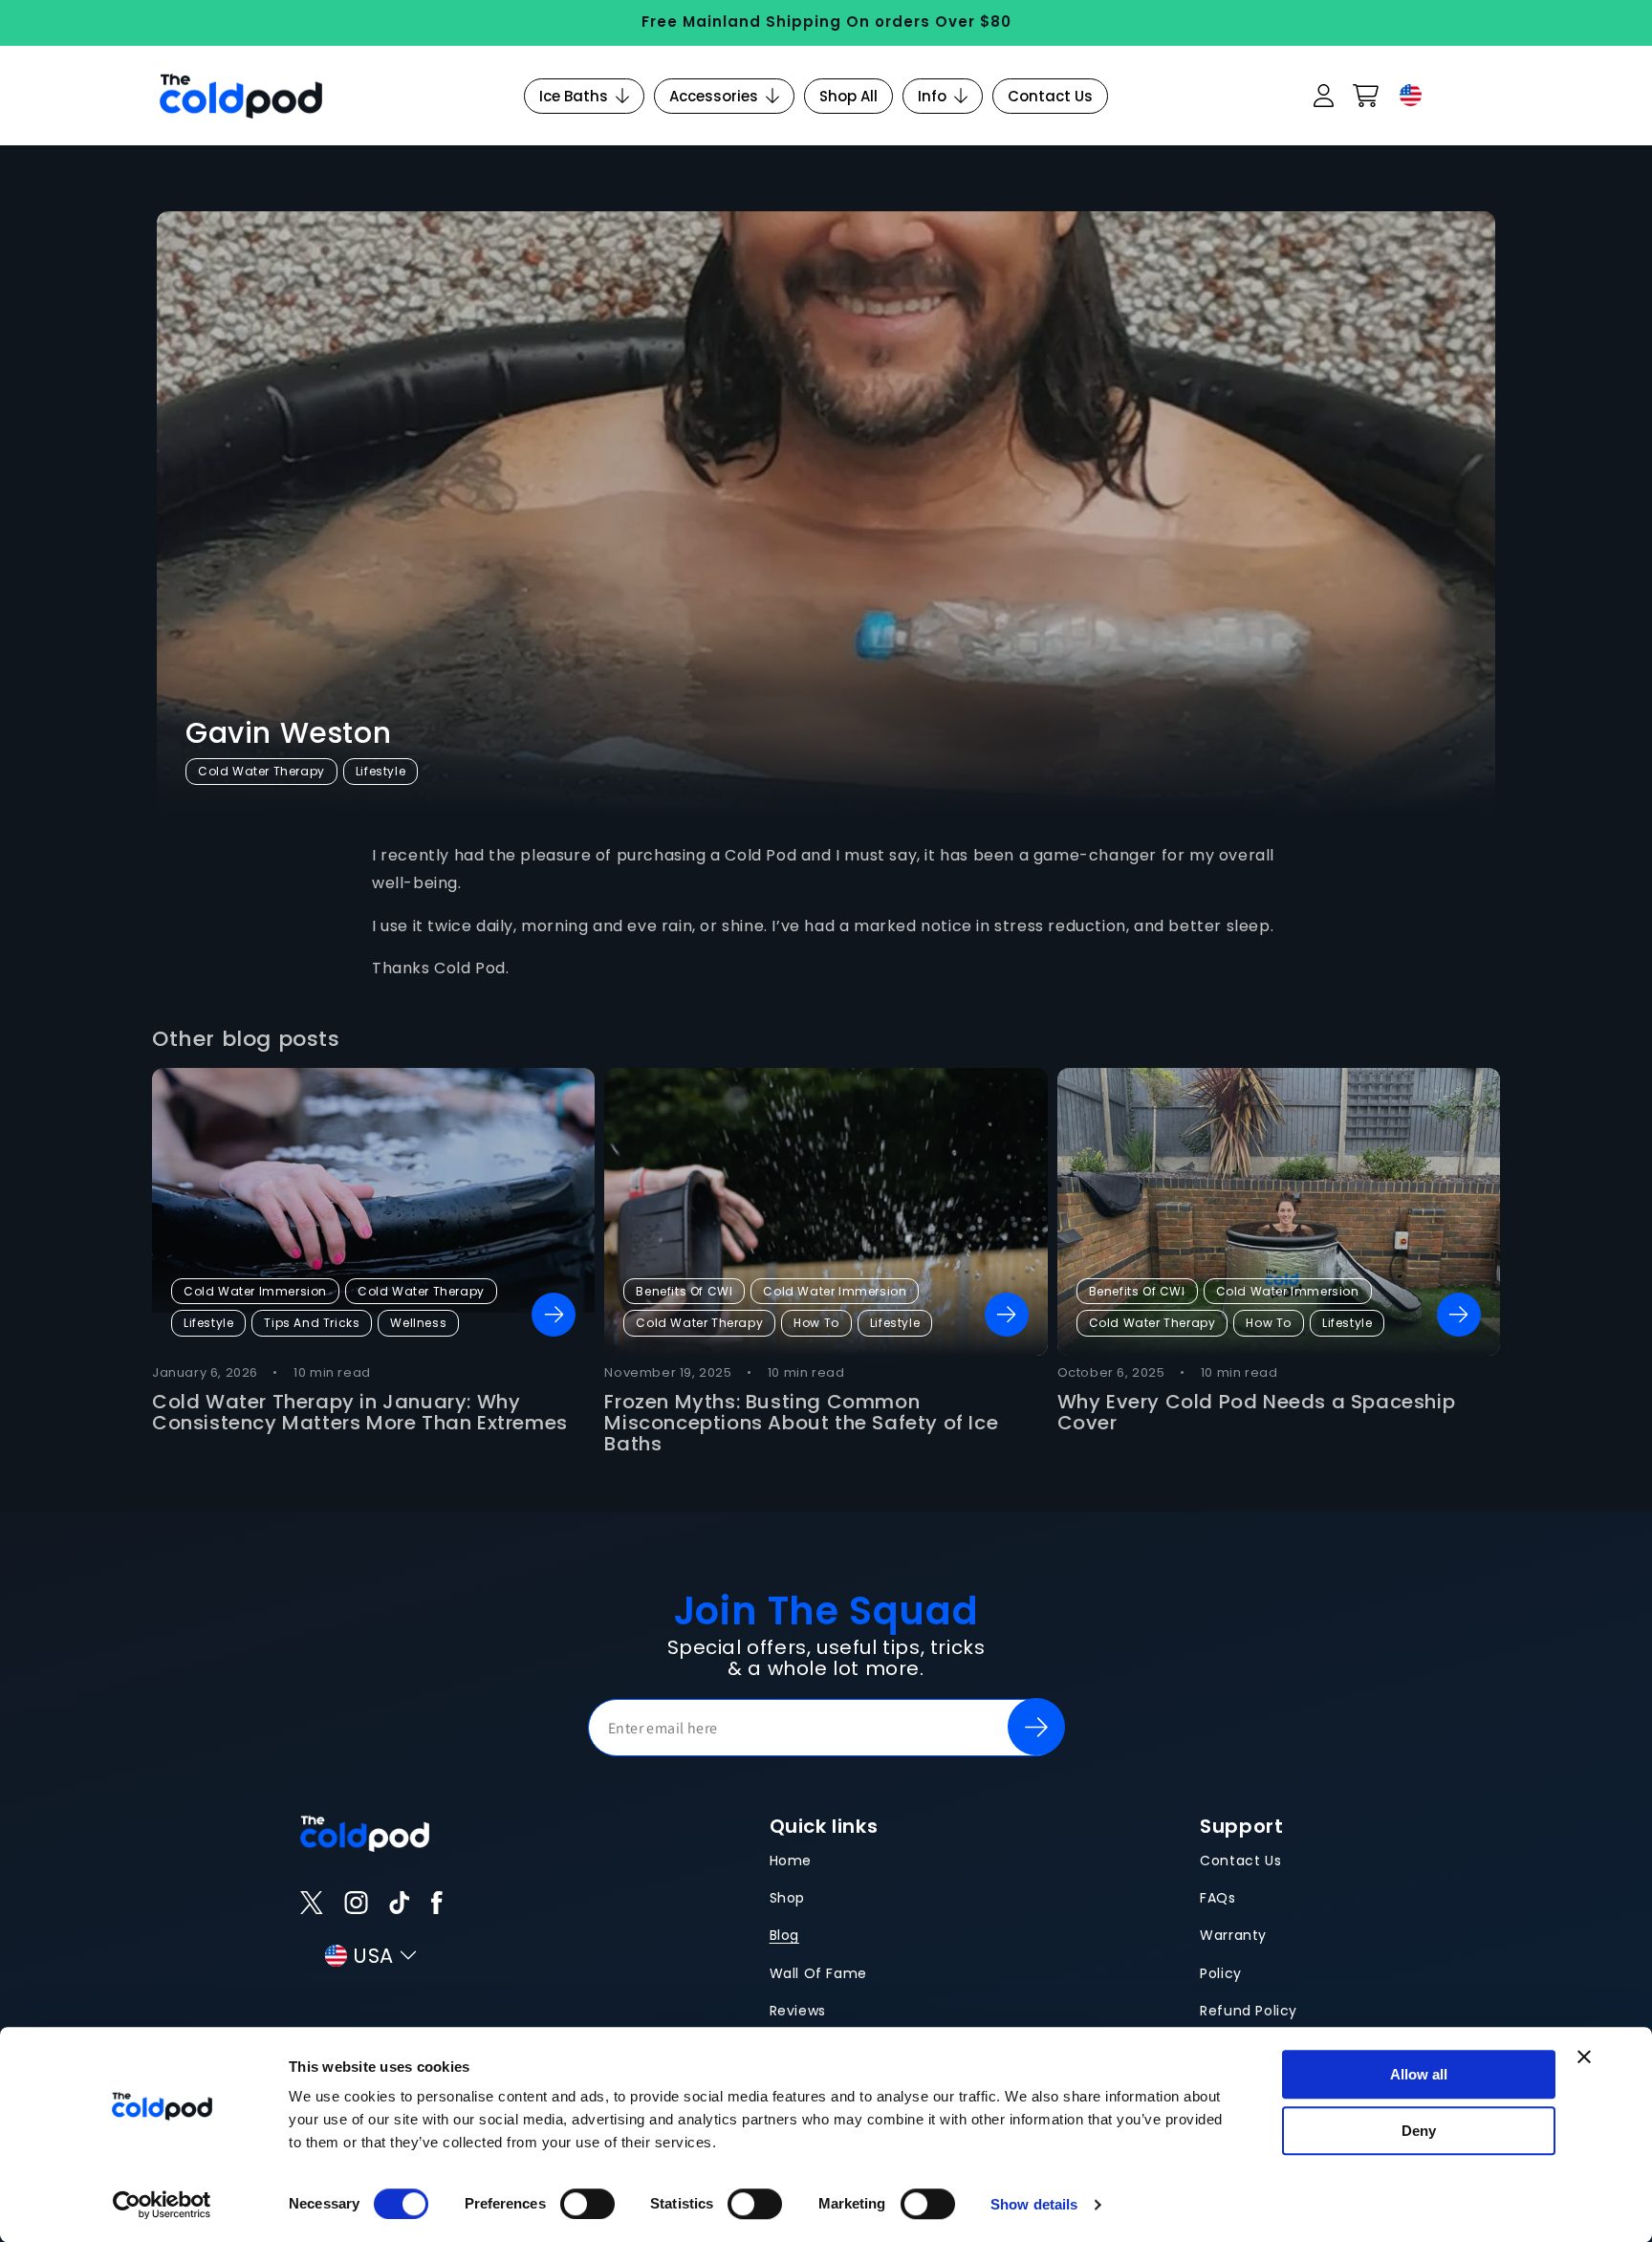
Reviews (798, 2011)
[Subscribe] (1036, 1727)
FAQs (1217, 1898)
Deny (1419, 2131)
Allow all (1419, 2074)
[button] (1365, 96)
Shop (787, 1898)
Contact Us (1240, 1861)
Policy (1221, 1973)
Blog (784, 1935)
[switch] (587, 2204)
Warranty (1233, 1935)
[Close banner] (1584, 2057)
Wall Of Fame (818, 1973)
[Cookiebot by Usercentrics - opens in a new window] (162, 2205)
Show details (1034, 2204)
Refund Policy (1249, 2011)
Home (791, 1861)
